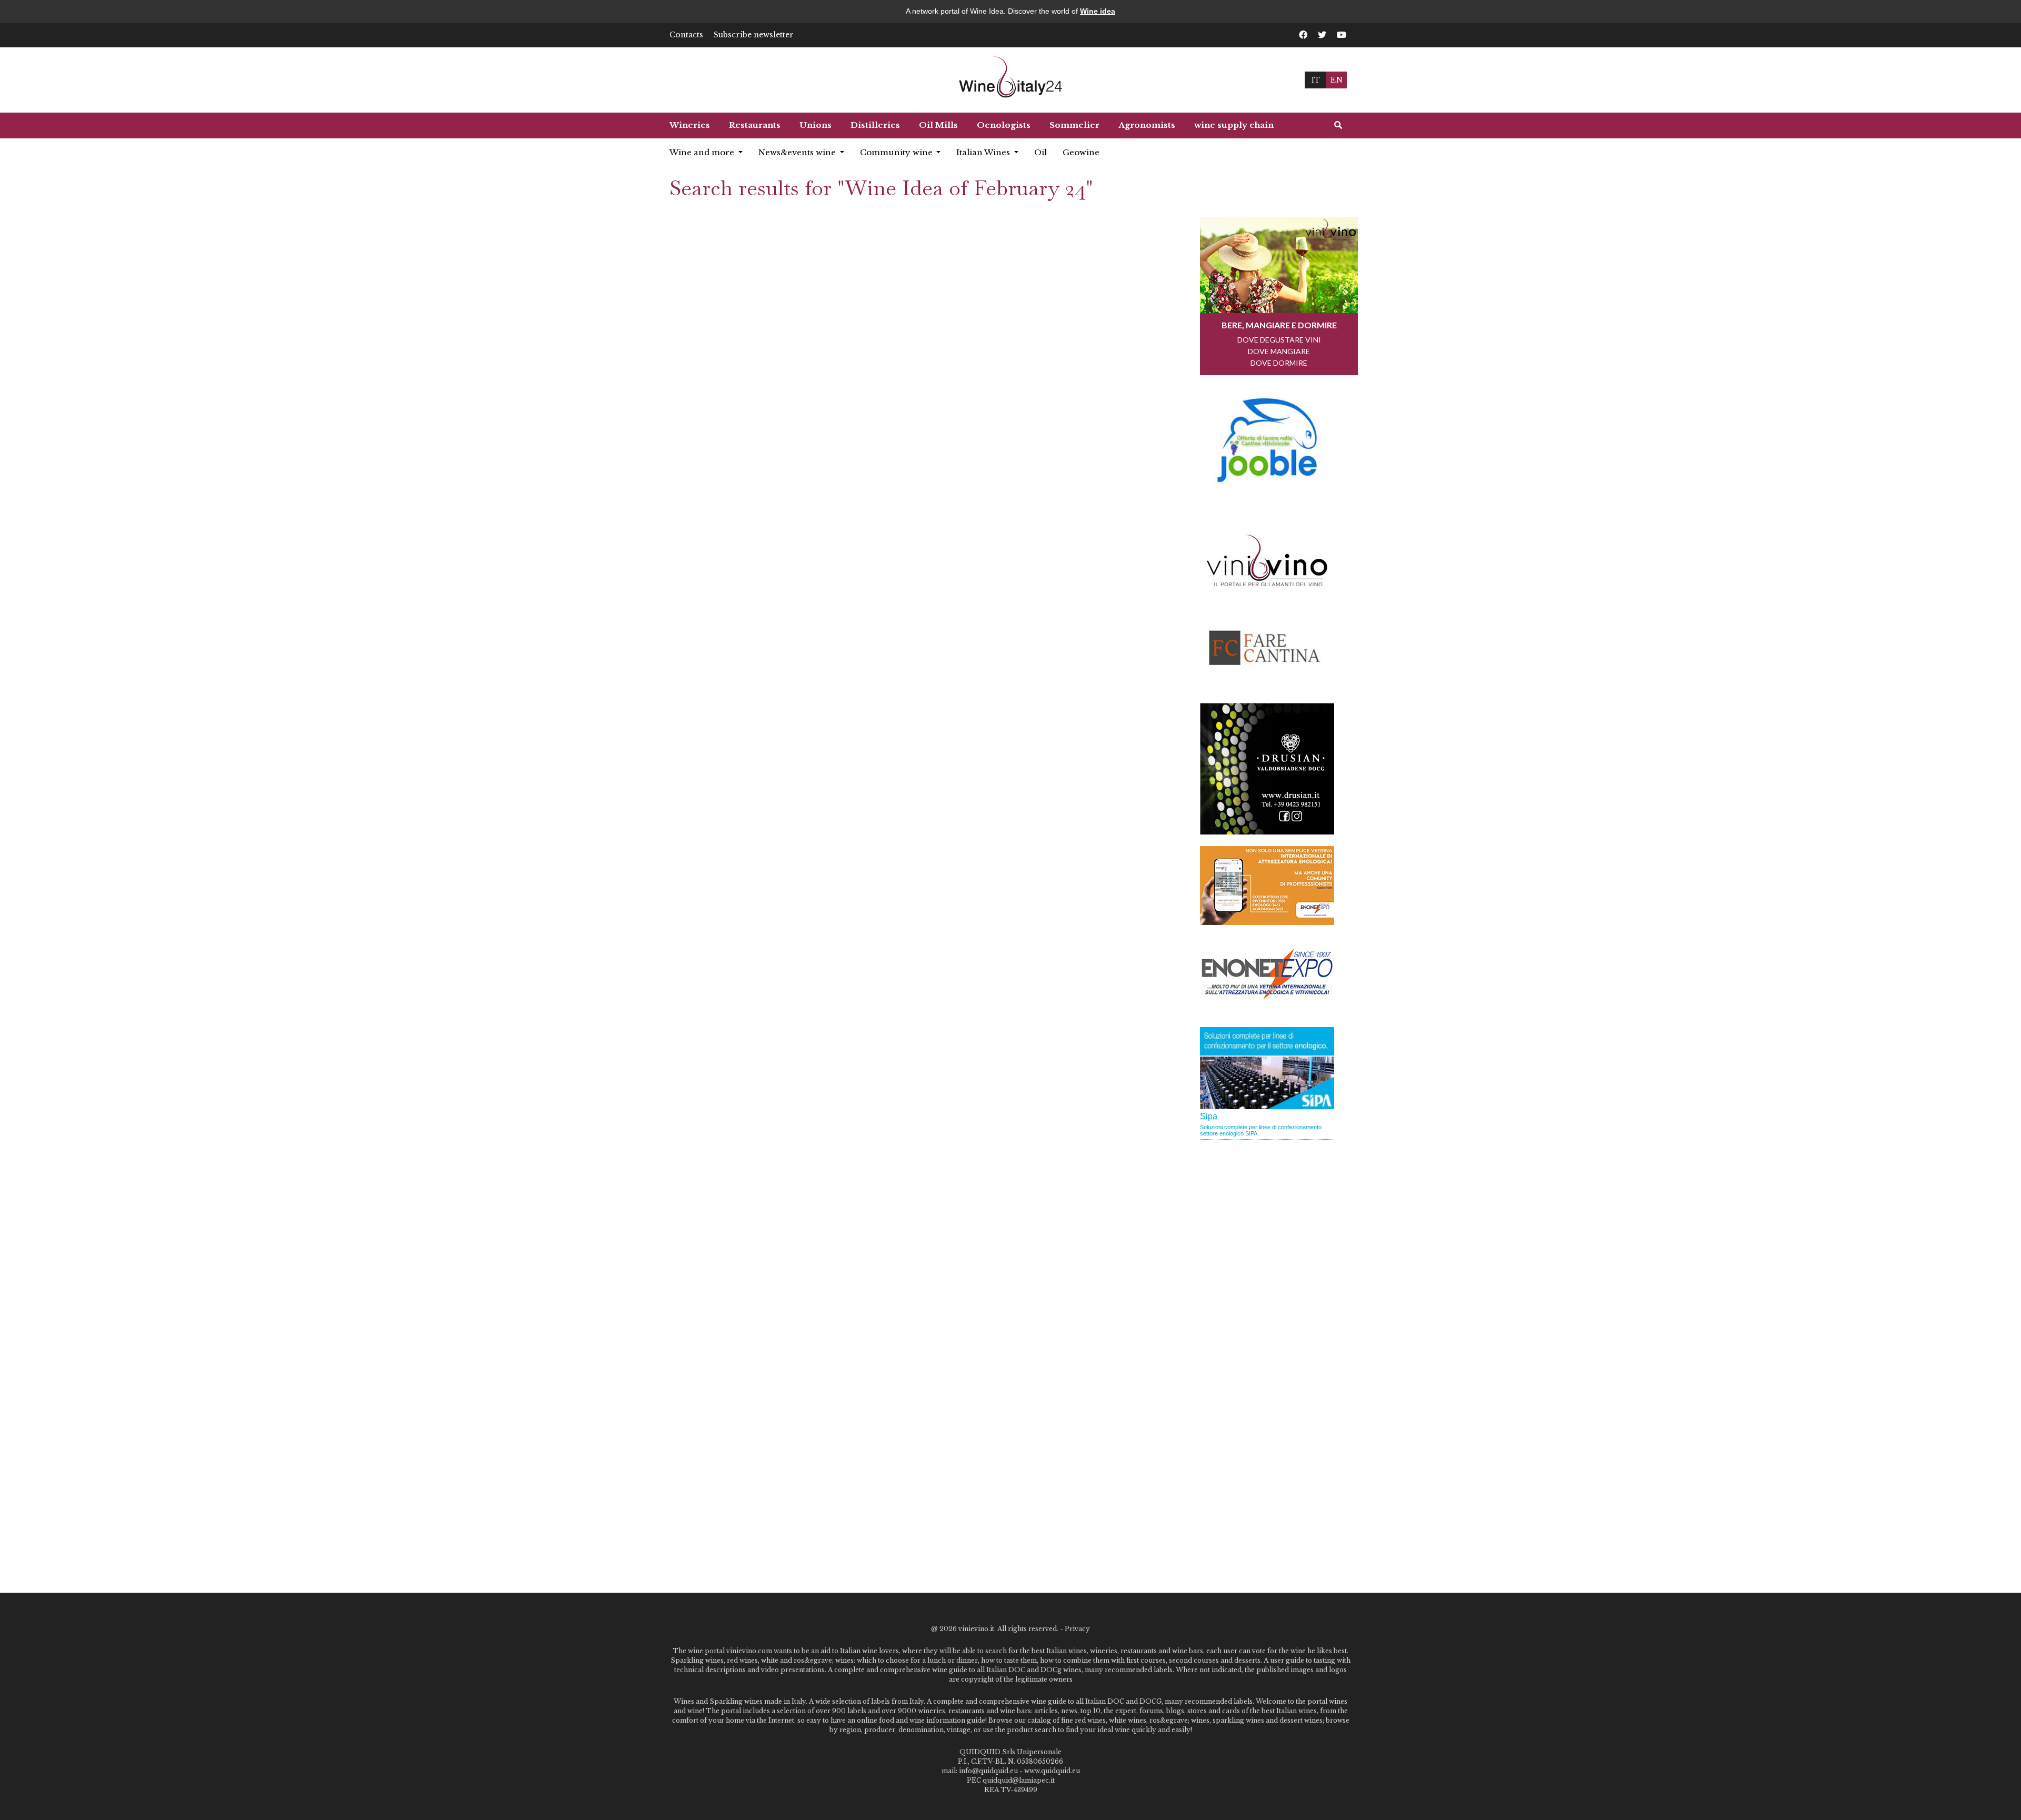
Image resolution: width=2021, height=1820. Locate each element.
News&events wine (798, 152)
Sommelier (1074, 125)
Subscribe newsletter (754, 35)
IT (1315, 80)
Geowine (1081, 152)
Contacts (686, 35)
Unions (816, 125)
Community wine (897, 152)
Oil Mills (938, 125)
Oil (1040, 152)
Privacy (1077, 1629)
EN (1336, 80)
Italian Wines (984, 152)
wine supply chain (1234, 125)
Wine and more (703, 152)
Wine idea (1098, 11)
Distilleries (875, 125)
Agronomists (1147, 125)
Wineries (690, 125)
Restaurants (755, 125)
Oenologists (1004, 125)
